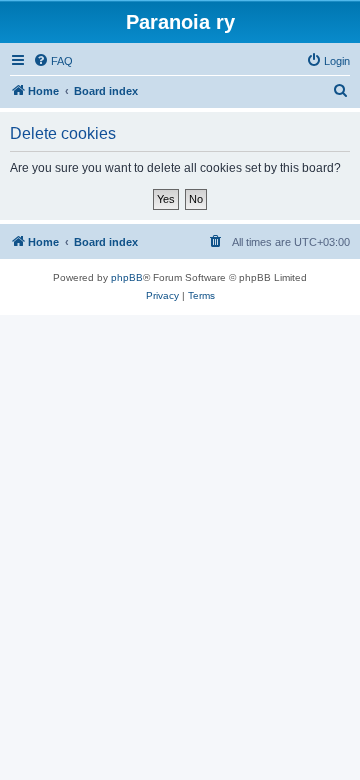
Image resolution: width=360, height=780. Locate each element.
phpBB (127, 277)
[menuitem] (53, 61)
